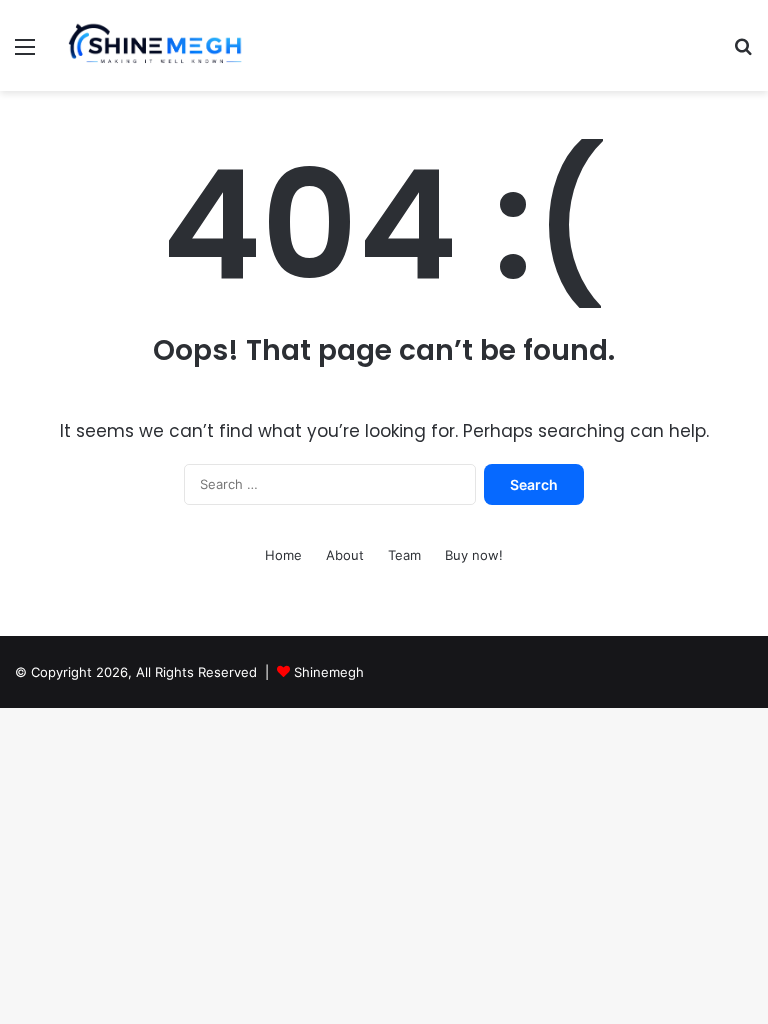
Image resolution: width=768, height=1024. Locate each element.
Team (404, 555)
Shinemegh (329, 672)
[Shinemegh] (156, 45)
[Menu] (25, 53)
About (345, 555)
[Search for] (743, 53)
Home (283, 555)
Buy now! (474, 555)
